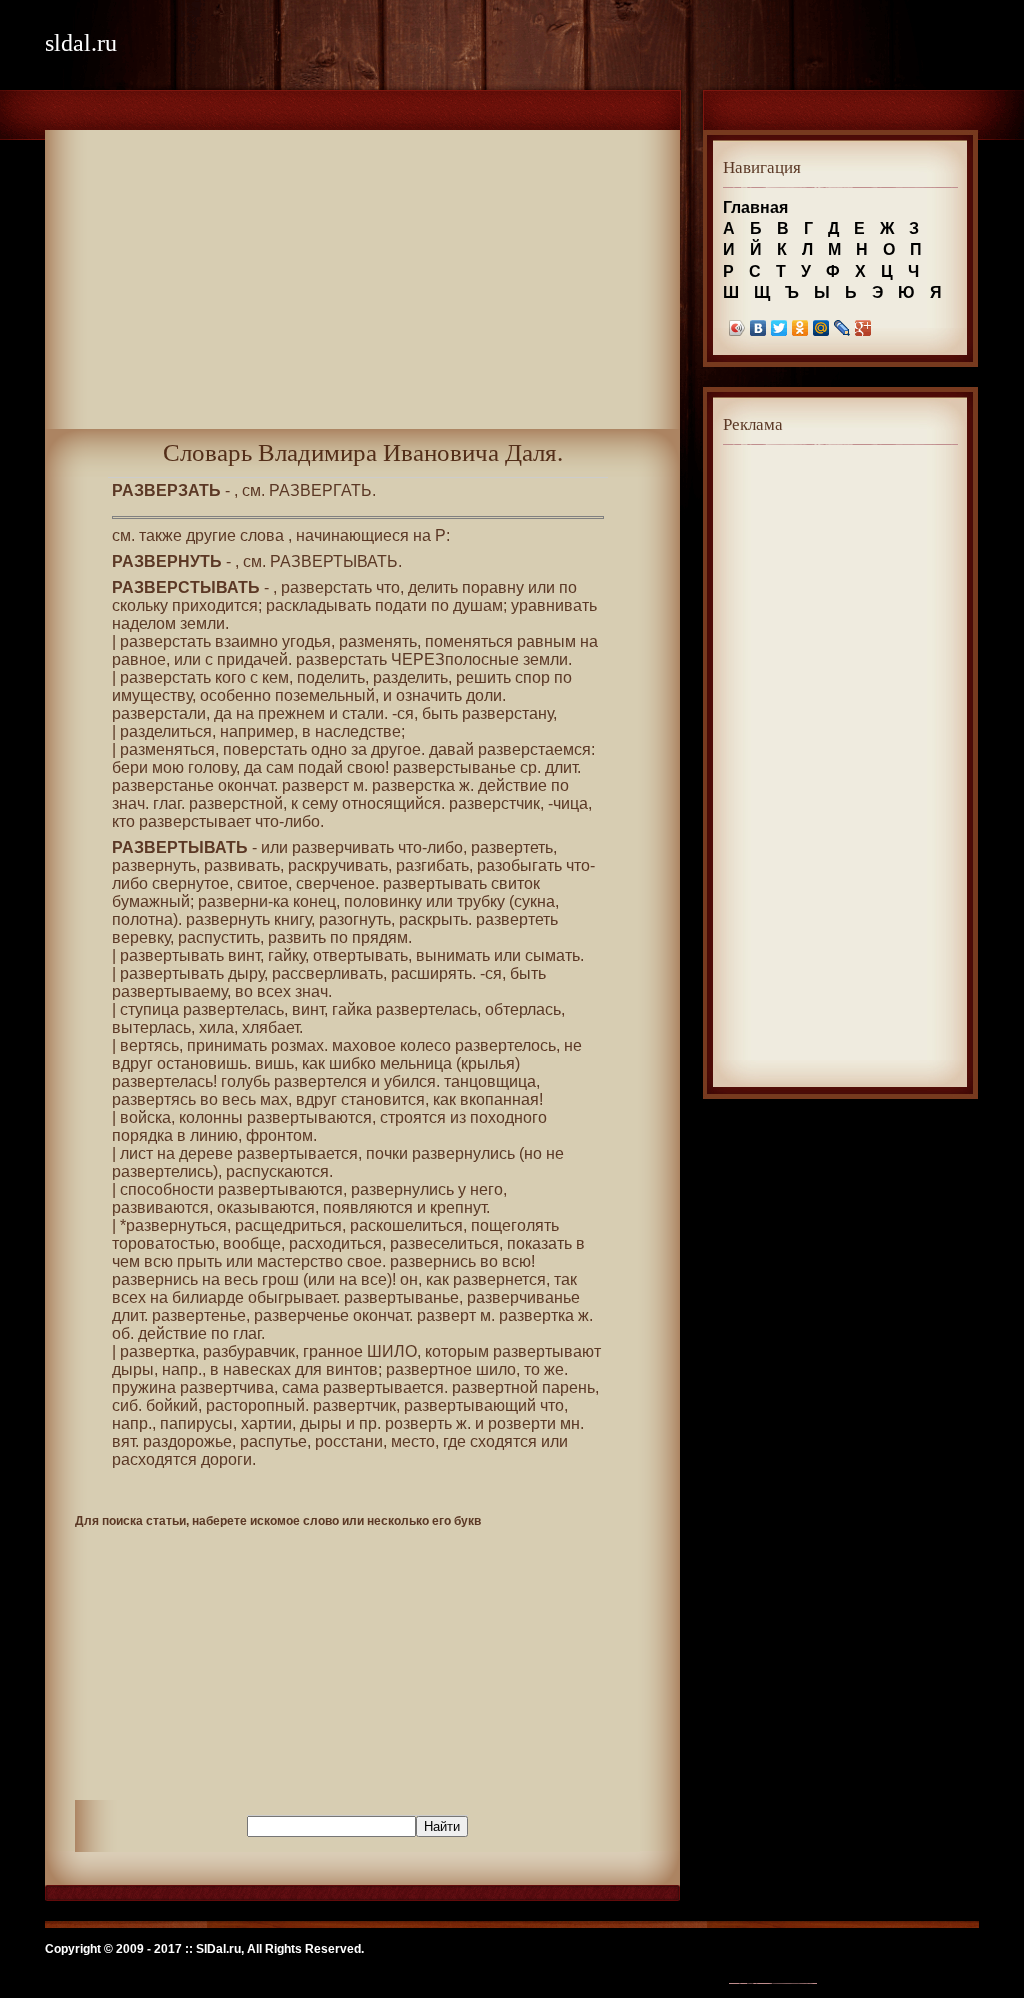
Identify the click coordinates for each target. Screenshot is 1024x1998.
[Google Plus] (863, 328)
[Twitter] (779, 328)
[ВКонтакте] (758, 328)
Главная (755, 207)
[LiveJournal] (842, 328)
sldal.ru (81, 43)
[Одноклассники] (800, 328)
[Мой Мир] (821, 328)
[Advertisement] (362, 289)
